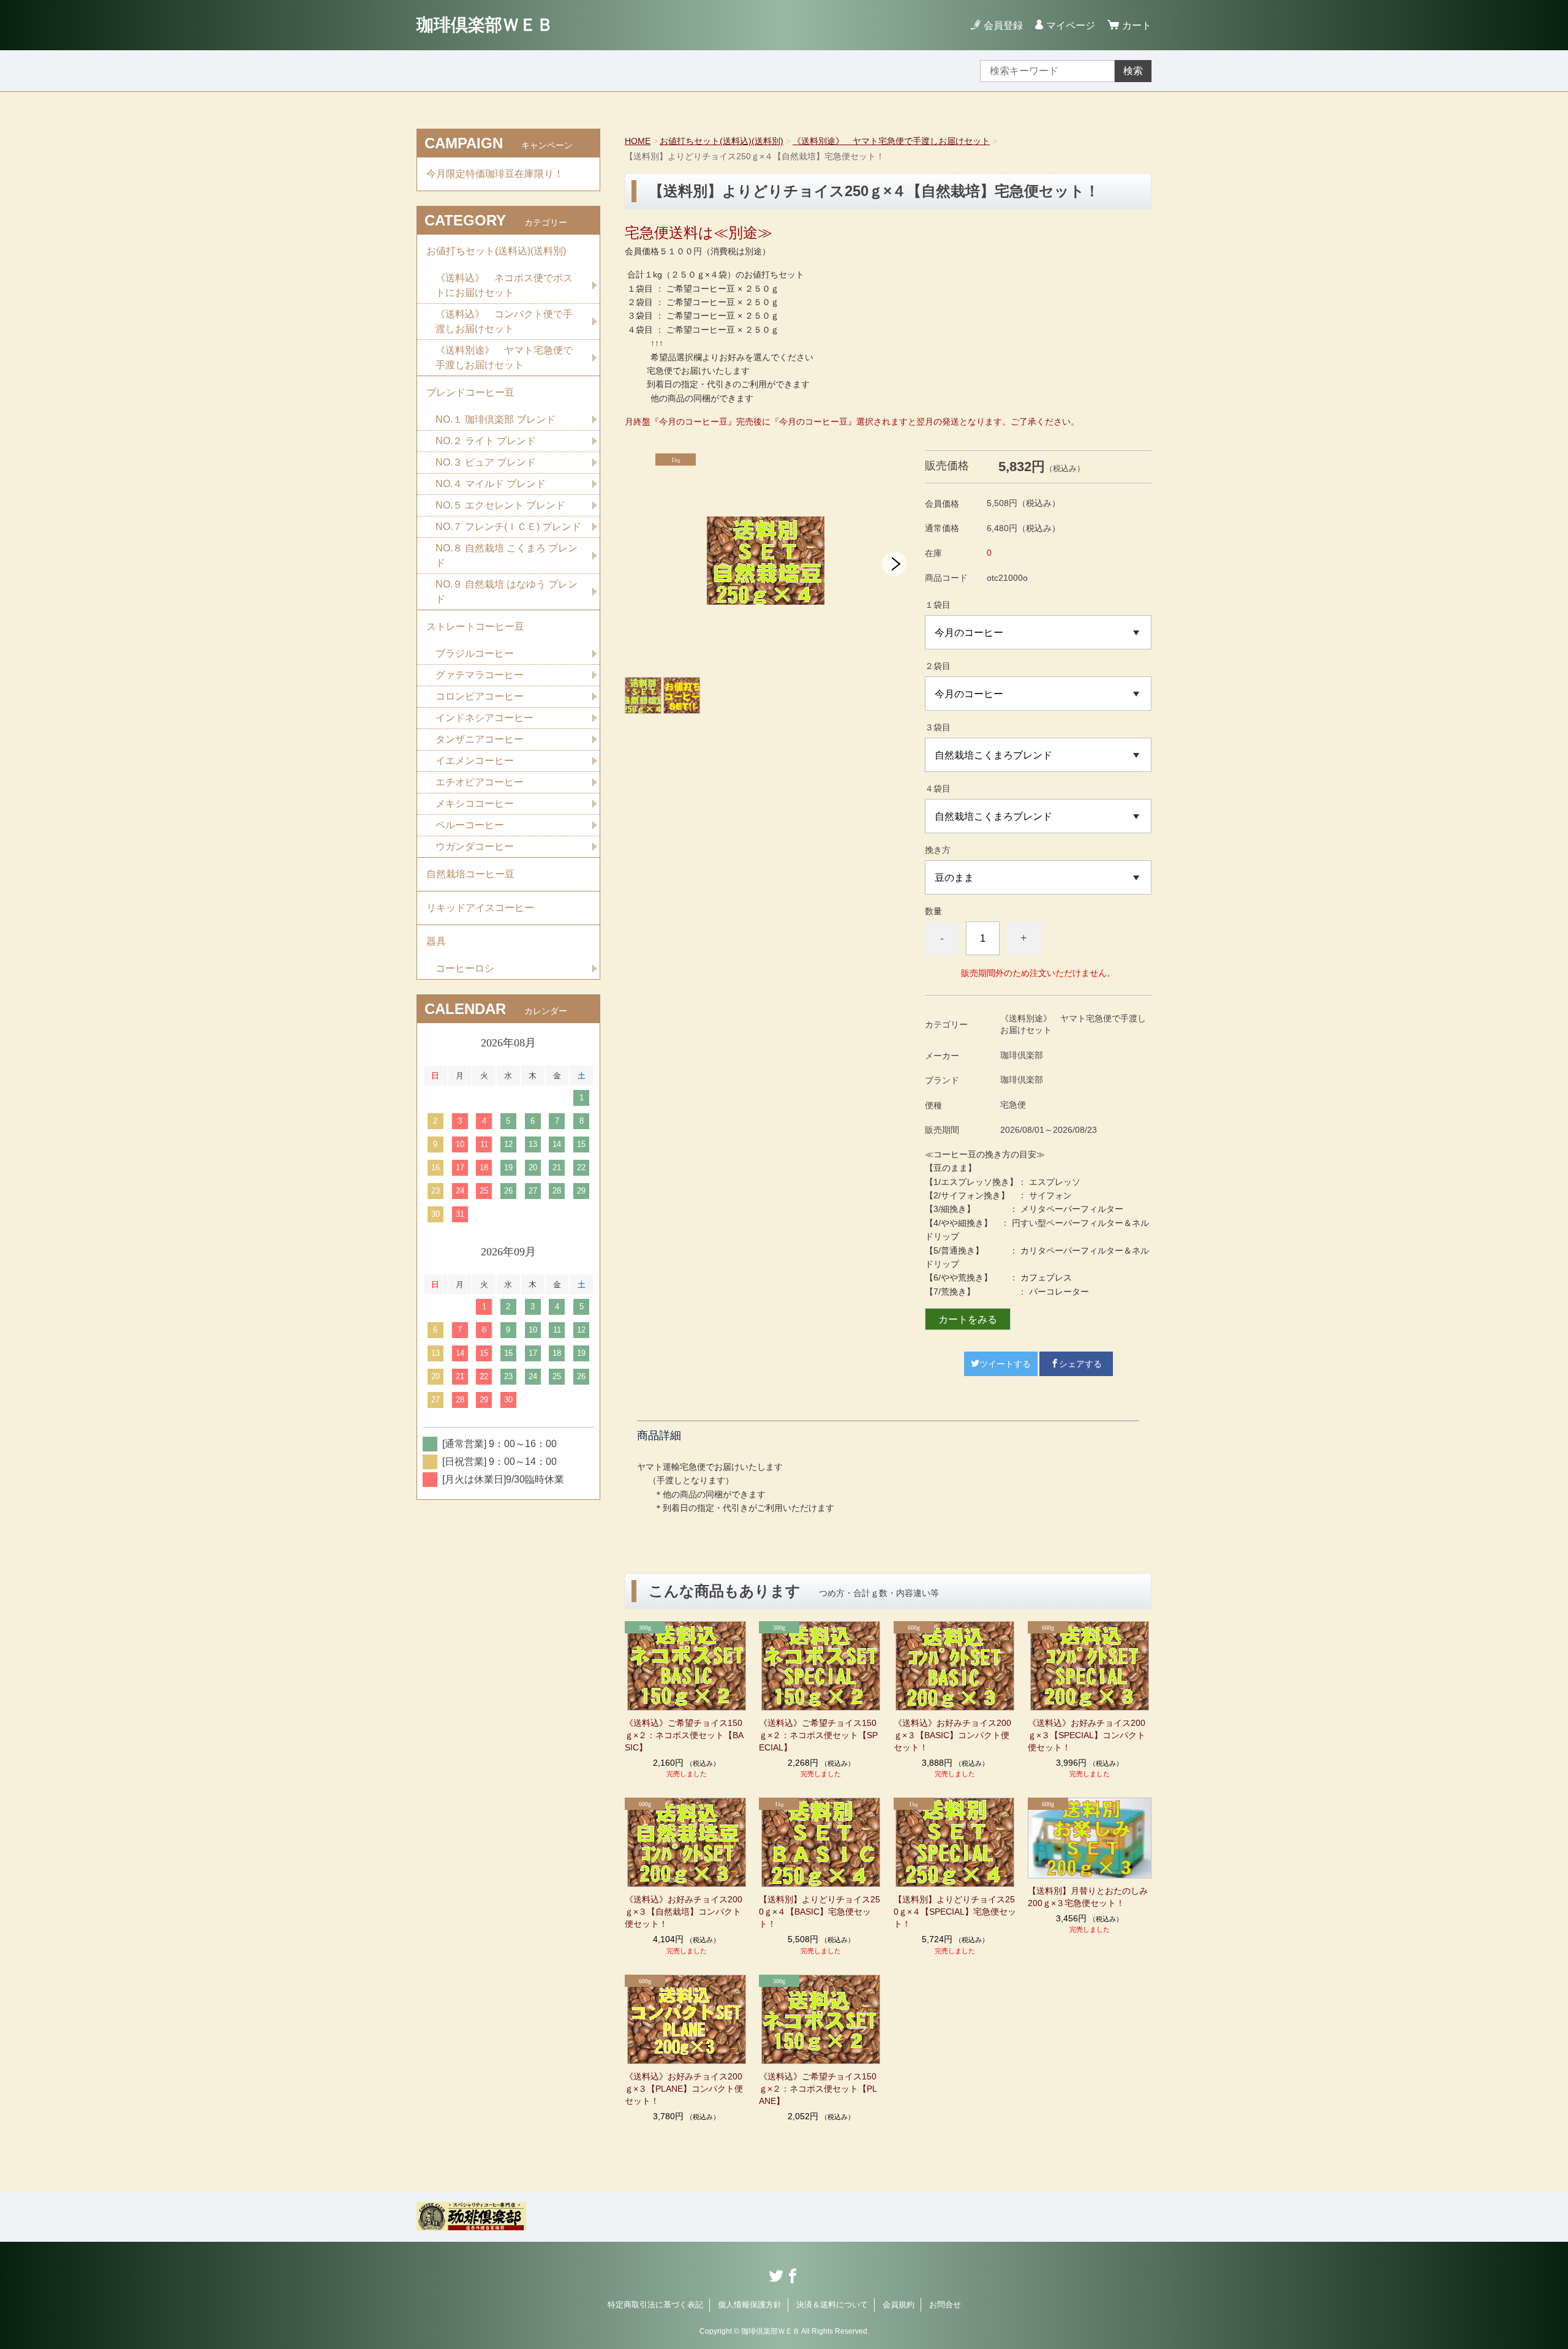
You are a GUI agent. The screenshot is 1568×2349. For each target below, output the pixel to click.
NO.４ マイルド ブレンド (491, 484)
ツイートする (1005, 1364)
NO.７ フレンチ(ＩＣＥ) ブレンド (508, 527)
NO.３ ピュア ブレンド (486, 462)
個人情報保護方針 (750, 2305)
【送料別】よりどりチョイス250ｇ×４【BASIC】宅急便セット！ (820, 1912)
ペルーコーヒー (470, 825)
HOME (638, 141)
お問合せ (945, 2305)
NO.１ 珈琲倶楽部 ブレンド (496, 419)
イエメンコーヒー (475, 761)
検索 (1133, 71)
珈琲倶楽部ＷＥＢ (485, 25)
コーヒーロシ (465, 968)
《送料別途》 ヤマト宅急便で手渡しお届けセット (891, 141)
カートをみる (968, 1319)
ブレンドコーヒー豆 (470, 392)
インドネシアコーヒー (484, 718)
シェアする (1080, 1364)
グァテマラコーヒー (480, 675)
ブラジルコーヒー (475, 653)
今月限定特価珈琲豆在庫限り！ (495, 174)
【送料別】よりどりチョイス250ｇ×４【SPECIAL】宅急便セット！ (955, 1912)
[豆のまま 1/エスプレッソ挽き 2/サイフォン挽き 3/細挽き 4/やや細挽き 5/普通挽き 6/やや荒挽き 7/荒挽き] (1038, 877)
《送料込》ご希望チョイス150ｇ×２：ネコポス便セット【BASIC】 (684, 1735)
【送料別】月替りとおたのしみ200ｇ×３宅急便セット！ (1088, 1897)
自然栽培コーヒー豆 (470, 874)
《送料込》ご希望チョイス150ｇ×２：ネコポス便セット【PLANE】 (818, 2089)
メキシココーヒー (475, 804)
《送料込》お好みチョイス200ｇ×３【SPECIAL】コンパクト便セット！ (1087, 1735)
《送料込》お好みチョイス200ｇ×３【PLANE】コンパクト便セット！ (684, 2089)
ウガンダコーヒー (475, 846)
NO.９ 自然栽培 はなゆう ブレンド (507, 592)
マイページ (1071, 25)
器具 (436, 941)
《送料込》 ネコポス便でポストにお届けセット (504, 285)
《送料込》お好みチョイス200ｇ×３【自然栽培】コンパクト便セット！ (684, 1912)
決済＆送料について (832, 2305)
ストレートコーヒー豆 (475, 626)
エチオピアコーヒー (480, 782)
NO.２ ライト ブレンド (486, 441)
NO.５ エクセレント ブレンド (500, 505)
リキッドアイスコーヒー (480, 908)
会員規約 (899, 2305)
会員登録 (1003, 25)
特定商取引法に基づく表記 (655, 2305)
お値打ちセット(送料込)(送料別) (722, 141)
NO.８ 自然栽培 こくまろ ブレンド (507, 555)
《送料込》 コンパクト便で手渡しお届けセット (504, 321)
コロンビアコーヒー (480, 696)
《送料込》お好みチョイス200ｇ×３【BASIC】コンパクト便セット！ (952, 1735)
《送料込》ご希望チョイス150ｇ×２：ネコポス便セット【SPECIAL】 (818, 1735)
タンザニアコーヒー (480, 739)
